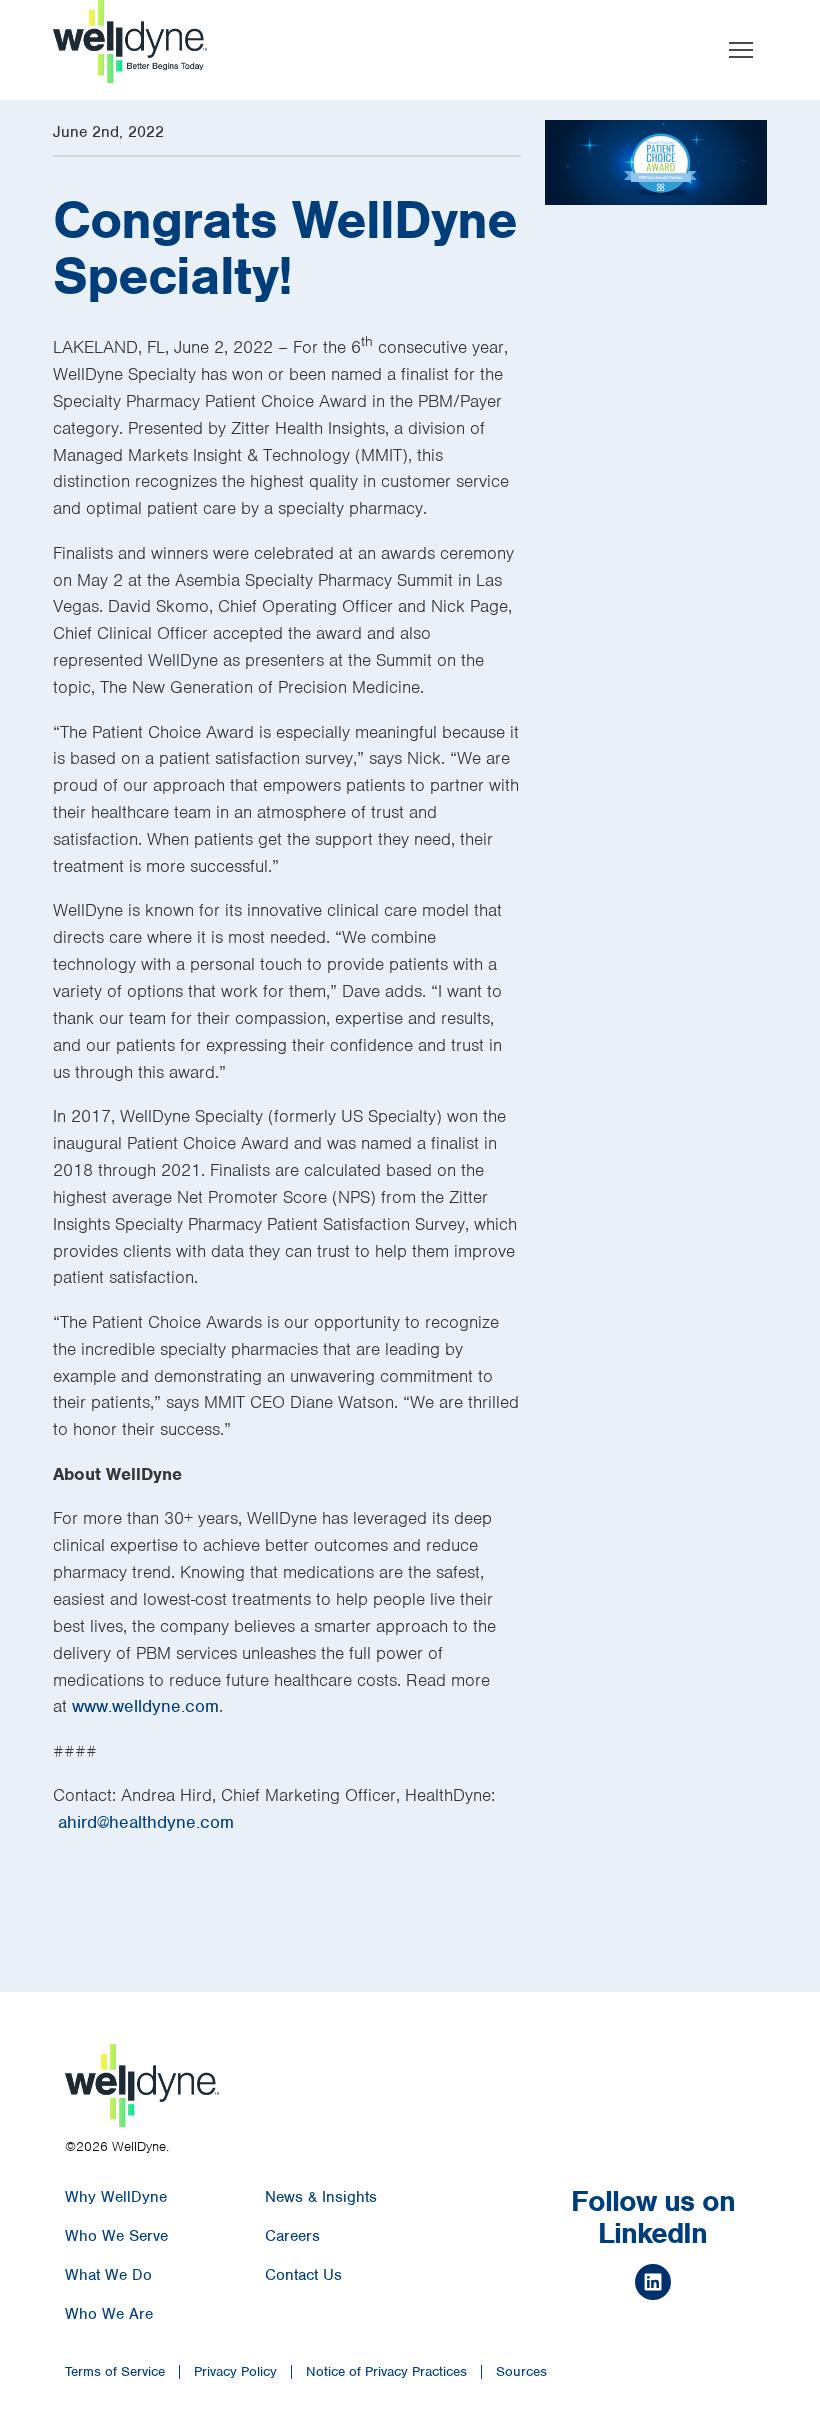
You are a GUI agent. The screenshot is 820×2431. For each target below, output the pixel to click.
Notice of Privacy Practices (386, 2372)
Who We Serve (116, 2236)
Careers (292, 2236)
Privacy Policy (235, 2372)
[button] (741, 50)
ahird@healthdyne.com (146, 1822)
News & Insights (321, 2197)
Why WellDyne (116, 2197)
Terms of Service (115, 2372)
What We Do (108, 2275)
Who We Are (109, 2314)
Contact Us (303, 2275)
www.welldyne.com (145, 1706)
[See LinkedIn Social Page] (653, 2285)
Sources (521, 2372)
